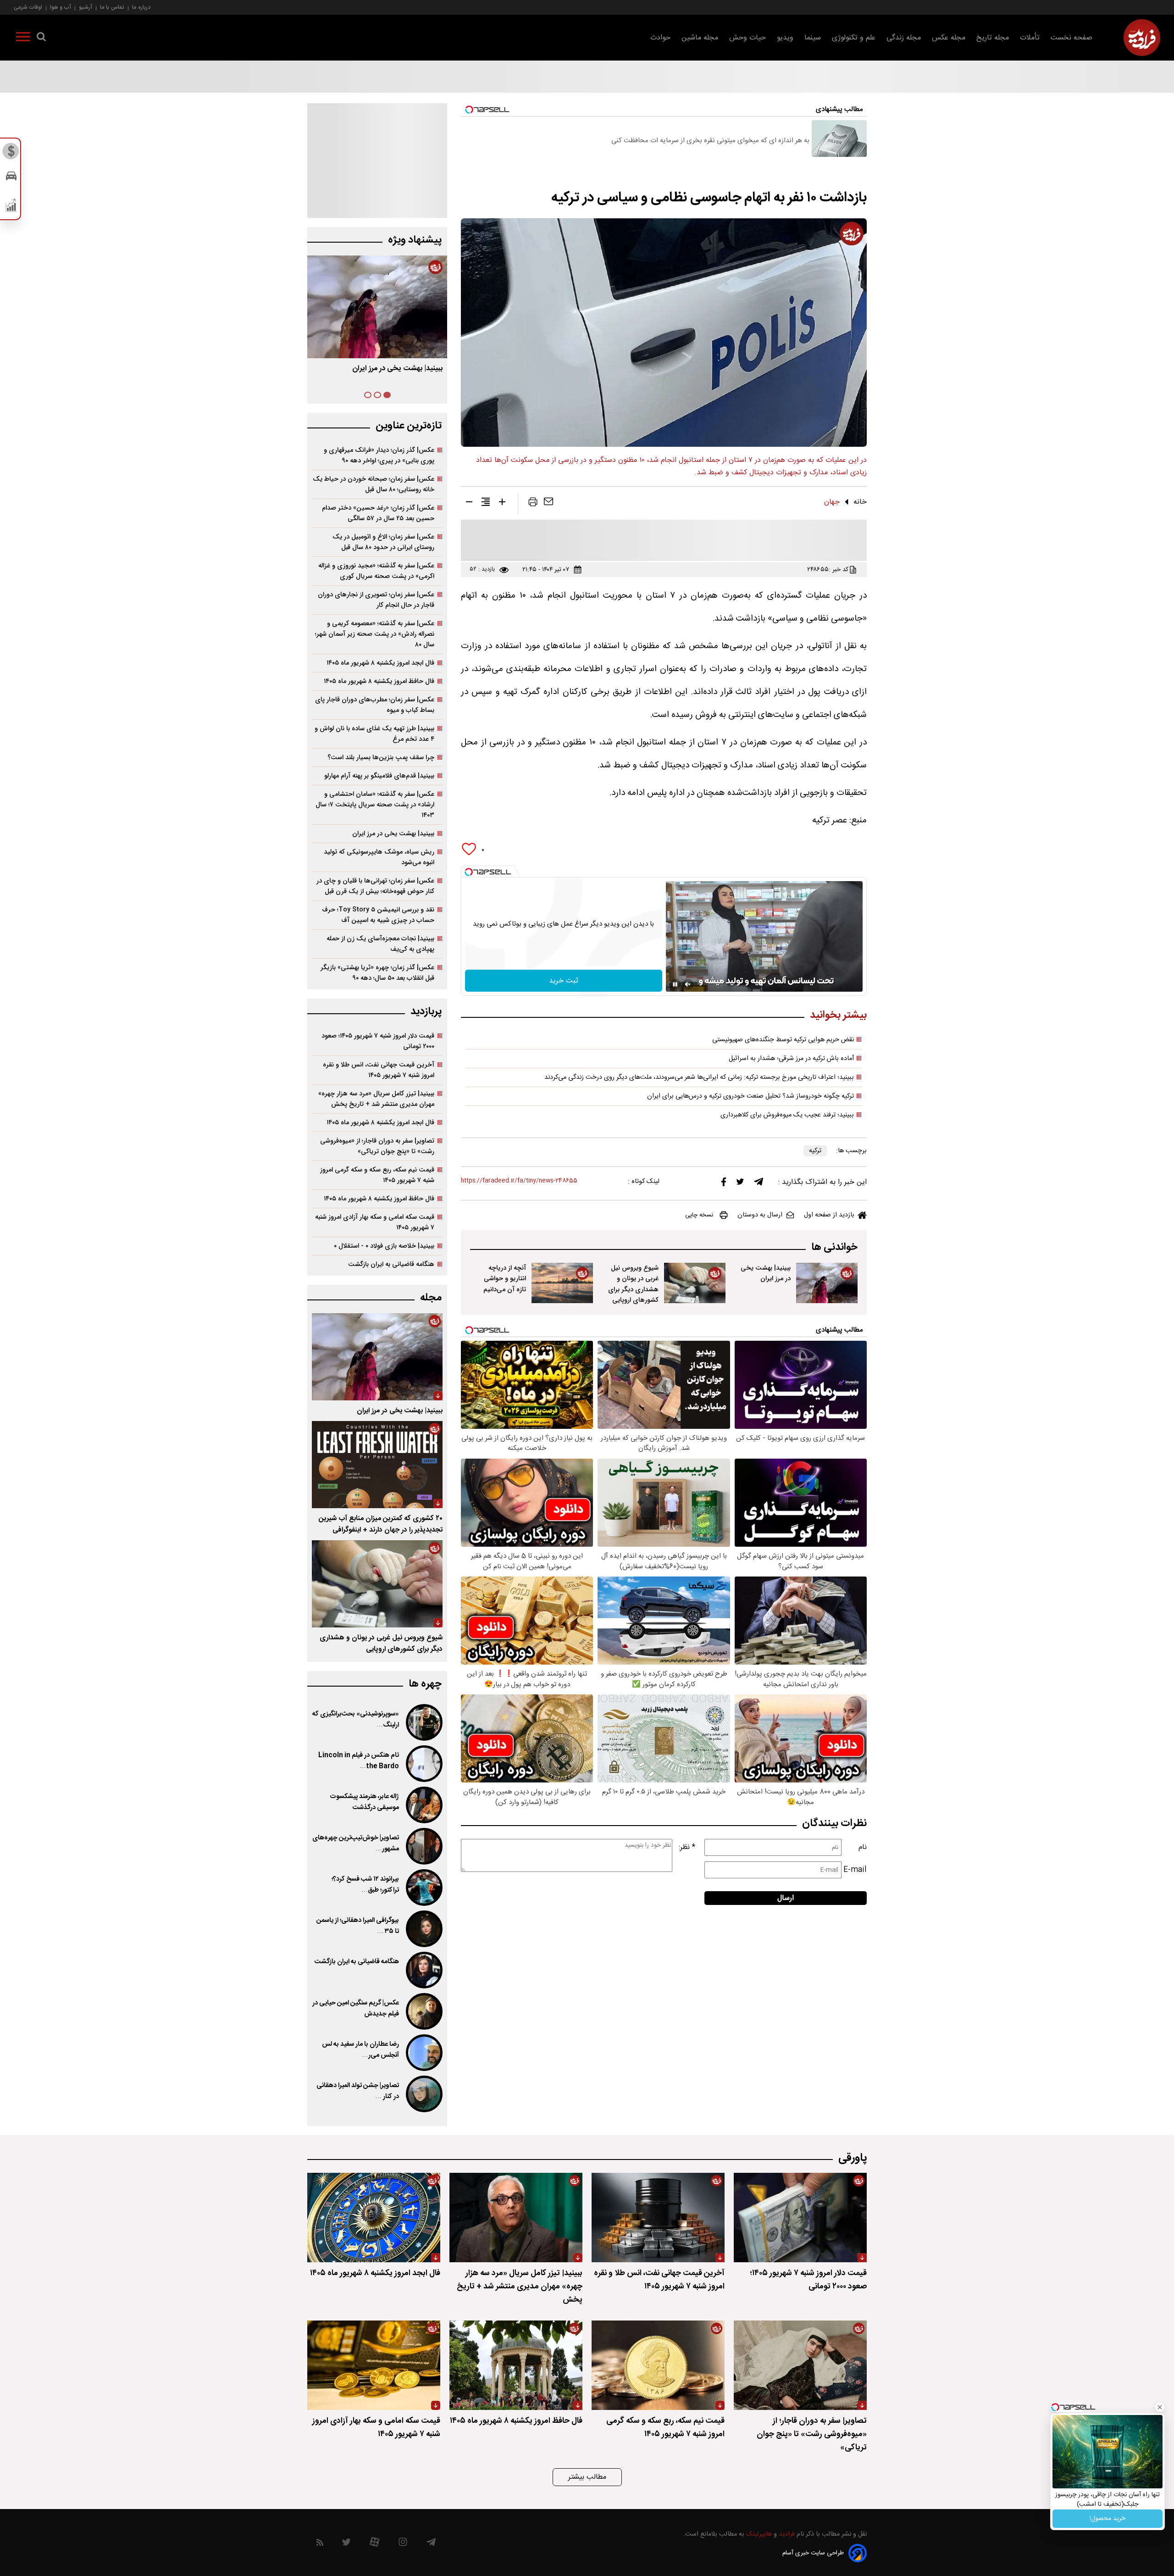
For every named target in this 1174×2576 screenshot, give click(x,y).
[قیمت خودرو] (11, 178)
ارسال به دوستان (760, 1215)
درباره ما (141, 7)
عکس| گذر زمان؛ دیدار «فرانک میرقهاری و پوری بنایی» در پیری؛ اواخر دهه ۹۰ (379, 455)
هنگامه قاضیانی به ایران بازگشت (391, 1264)
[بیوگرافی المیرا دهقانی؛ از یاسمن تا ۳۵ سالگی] (423, 1929)
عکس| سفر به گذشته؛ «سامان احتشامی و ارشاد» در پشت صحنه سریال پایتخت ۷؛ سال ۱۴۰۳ (375, 805)
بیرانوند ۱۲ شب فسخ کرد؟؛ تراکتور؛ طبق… (365, 1885)
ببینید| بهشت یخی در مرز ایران (766, 1273)
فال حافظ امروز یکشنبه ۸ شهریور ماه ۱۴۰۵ (379, 681)
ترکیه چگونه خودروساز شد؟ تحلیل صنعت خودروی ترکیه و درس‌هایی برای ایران (750, 1096)
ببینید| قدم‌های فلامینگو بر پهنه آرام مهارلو (379, 776)
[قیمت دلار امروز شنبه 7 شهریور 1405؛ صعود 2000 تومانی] (800, 2218)
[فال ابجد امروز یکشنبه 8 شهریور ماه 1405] (374, 2218)
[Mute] (688, 984)
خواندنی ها (834, 1247)
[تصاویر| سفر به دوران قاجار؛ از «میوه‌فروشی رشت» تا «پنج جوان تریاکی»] (800, 2365)
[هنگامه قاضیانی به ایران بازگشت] (423, 1970)
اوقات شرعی (28, 7)
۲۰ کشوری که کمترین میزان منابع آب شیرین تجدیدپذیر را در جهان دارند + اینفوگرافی (381, 1524)
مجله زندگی (904, 38)
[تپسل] (469, 872)
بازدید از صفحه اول (829, 1215)
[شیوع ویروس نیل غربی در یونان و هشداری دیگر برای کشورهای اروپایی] (695, 1283)
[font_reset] (486, 504)
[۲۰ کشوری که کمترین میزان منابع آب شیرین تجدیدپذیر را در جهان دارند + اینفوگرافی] (377, 1465)
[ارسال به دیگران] (548, 504)
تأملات (1030, 38)
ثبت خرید (564, 981)
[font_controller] (502, 504)
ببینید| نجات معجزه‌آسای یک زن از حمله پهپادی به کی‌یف (380, 944)
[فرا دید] (1142, 38)
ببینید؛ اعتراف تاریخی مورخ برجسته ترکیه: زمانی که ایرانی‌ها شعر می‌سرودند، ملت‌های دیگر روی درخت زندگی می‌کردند (699, 1077)
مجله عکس (949, 38)
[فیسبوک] (724, 1184)
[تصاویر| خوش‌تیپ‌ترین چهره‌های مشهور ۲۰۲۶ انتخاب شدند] (423, 1846)
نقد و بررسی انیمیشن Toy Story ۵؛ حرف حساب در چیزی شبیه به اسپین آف (378, 915)
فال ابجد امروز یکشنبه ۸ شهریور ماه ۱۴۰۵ (380, 663)
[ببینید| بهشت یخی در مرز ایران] (827, 1283)
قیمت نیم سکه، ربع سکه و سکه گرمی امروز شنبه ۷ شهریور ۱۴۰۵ (377, 1175)
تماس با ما (112, 7)
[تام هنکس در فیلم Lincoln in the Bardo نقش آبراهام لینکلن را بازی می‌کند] (423, 1764)
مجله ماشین (700, 38)
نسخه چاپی (699, 1215)
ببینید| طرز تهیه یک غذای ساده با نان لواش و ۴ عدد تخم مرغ (374, 734)
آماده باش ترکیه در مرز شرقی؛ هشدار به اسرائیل (791, 1059)
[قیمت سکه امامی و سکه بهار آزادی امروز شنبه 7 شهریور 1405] (374, 2365)
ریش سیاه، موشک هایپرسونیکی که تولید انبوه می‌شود (379, 857)
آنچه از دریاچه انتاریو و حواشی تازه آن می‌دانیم (505, 1279)
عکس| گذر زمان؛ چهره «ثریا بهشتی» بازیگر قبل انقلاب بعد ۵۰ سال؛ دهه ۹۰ (377, 973)
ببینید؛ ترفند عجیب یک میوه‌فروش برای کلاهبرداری (787, 1115)
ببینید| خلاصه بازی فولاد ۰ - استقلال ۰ (384, 1246)
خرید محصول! (1108, 2519)
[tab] (387, 395)
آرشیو (86, 7)
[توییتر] (740, 1184)
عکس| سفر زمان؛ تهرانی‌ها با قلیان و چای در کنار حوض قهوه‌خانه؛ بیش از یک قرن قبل (375, 886)
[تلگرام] (759, 1184)
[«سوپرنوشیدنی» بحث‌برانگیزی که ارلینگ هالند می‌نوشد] (423, 1722)
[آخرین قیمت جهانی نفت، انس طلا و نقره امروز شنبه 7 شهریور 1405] (658, 2218)
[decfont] (469, 504)
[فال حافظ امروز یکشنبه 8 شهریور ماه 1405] (516, 2365)
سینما (813, 38)
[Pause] (675, 984)
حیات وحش (748, 38)
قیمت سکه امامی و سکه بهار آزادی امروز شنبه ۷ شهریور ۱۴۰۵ (375, 1222)
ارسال (786, 1898)
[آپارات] (374, 2544)
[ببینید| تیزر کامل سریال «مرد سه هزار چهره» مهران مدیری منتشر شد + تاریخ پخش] (516, 2218)
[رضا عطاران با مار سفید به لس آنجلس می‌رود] (423, 2053)
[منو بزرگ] (23, 39)
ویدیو (785, 38)
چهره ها (425, 1684)
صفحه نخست (1072, 38)
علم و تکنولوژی (854, 38)
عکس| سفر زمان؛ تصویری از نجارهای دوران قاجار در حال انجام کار (376, 600)
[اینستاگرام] (403, 2544)
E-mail (855, 1870)
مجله (431, 1298)
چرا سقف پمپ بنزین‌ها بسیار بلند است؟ (381, 758)
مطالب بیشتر (587, 2477)
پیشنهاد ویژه (415, 240)
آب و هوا (61, 7)
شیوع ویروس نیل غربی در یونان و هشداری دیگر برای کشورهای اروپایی (633, 1284)
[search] (41, 39)
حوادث (660, 38)
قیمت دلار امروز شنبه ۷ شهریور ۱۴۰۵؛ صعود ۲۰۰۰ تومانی (378, 1041)
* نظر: (687, 1847)
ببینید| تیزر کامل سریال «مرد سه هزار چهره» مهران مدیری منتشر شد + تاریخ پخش (376, 1099)
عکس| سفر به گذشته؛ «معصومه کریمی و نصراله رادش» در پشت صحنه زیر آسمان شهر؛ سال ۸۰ (375, 634)
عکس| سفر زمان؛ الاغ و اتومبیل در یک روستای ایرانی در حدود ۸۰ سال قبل (383, 542)
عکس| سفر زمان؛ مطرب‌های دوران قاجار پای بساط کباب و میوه (375, 705)
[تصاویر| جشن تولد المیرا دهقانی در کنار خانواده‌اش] (423, 2094)
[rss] (320, 2544)
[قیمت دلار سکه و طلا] (11, 154)
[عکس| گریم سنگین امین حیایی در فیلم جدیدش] (423, 2011)
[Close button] (1160, 2407)
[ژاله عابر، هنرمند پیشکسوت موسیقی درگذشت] (423, 1805)
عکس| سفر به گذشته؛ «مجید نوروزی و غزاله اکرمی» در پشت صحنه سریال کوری (376, 571)
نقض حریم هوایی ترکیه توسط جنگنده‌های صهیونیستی (783, 1040)
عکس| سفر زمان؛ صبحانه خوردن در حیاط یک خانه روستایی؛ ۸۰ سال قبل (374, 484)
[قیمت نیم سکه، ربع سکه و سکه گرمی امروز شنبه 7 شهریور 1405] (658, 2365)
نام (863, 1847)
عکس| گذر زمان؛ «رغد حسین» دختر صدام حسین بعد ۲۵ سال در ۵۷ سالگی (378, 513)
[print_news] (533, 504)
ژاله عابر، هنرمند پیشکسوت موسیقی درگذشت (364, 1802)
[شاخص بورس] (11, 207)
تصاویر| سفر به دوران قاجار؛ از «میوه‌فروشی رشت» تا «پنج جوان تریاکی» (377, 1146)
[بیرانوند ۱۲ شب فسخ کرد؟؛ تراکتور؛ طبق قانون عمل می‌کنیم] (423, 1888)
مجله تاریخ (993, 38)
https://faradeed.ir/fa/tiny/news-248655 (519, 1181)
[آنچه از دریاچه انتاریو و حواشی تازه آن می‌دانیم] (562, 1283)
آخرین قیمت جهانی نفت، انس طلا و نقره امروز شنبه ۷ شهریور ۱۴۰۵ (379, 1070)
